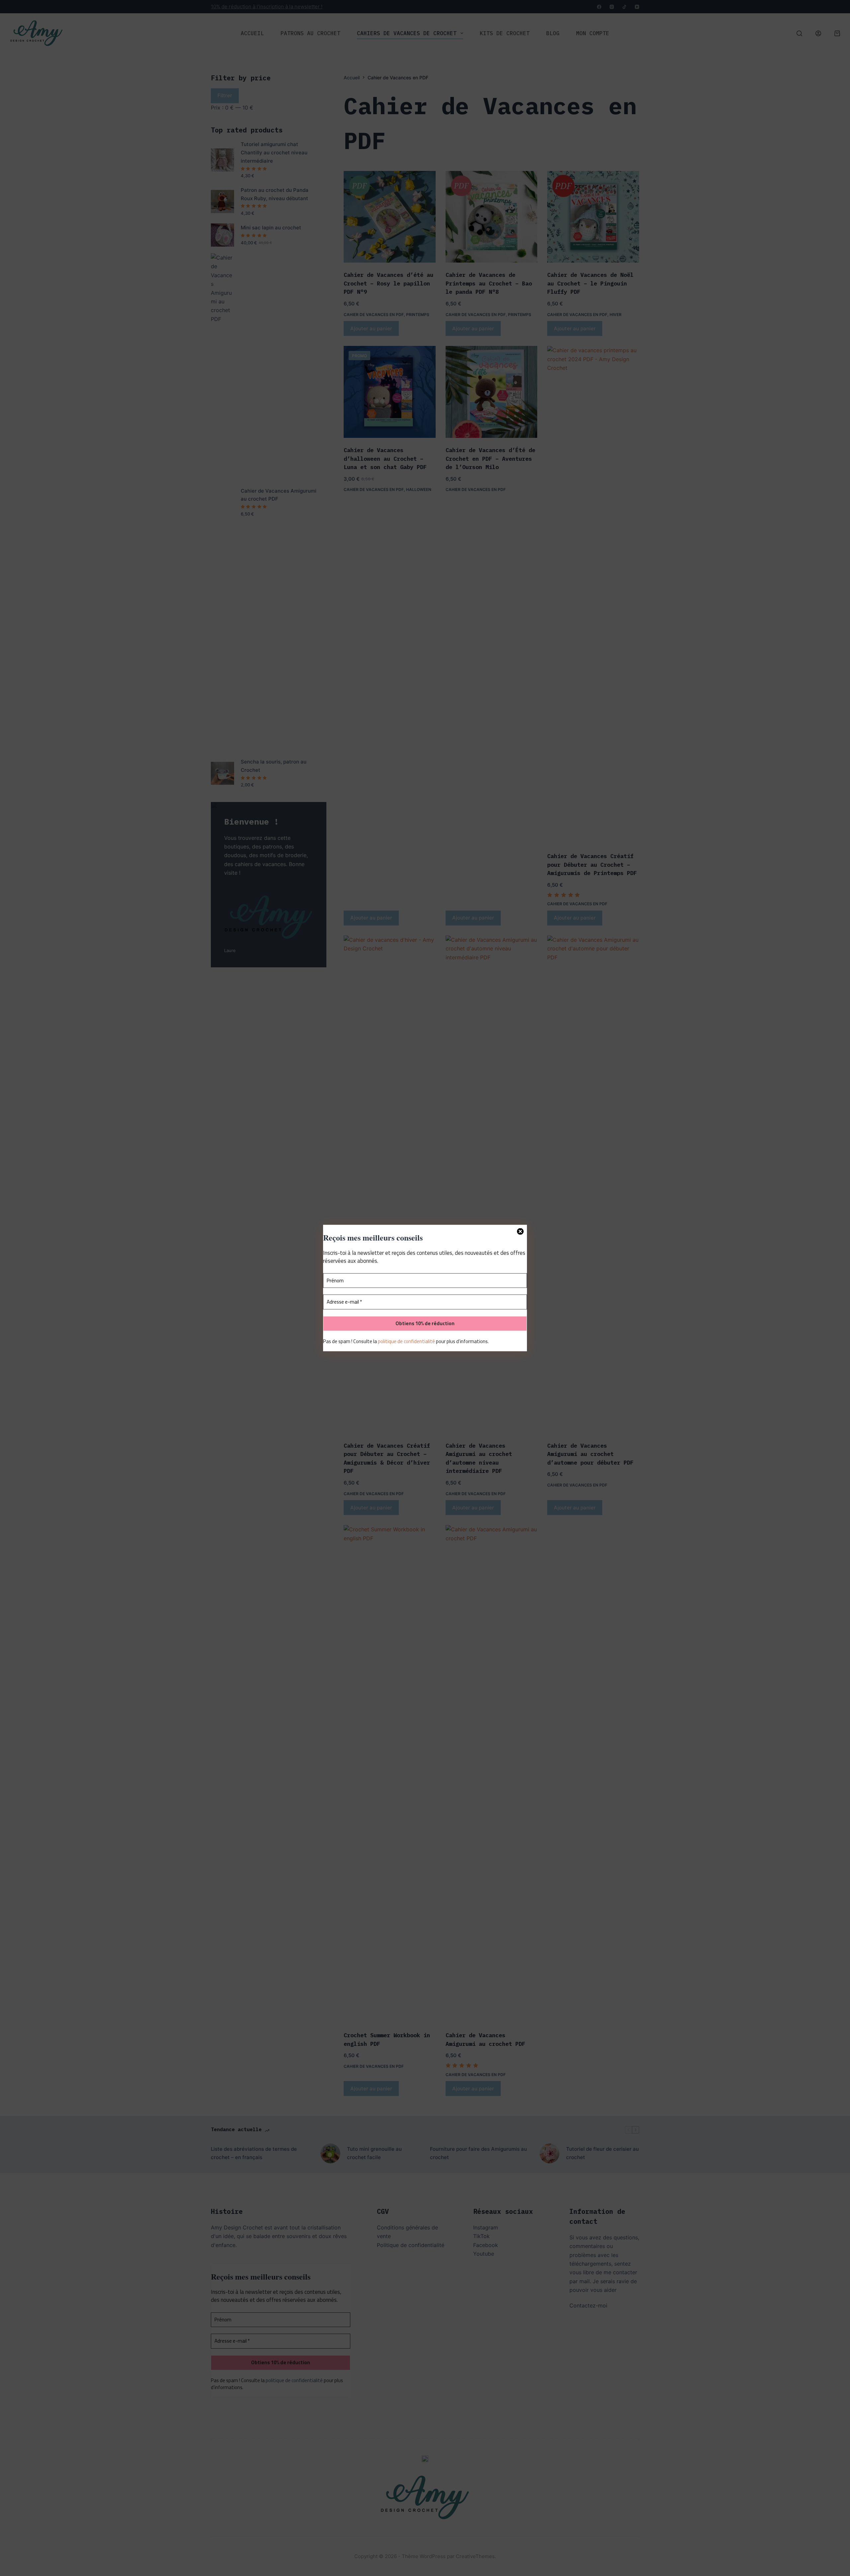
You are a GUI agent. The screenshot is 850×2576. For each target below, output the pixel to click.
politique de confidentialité (406, 1341)
